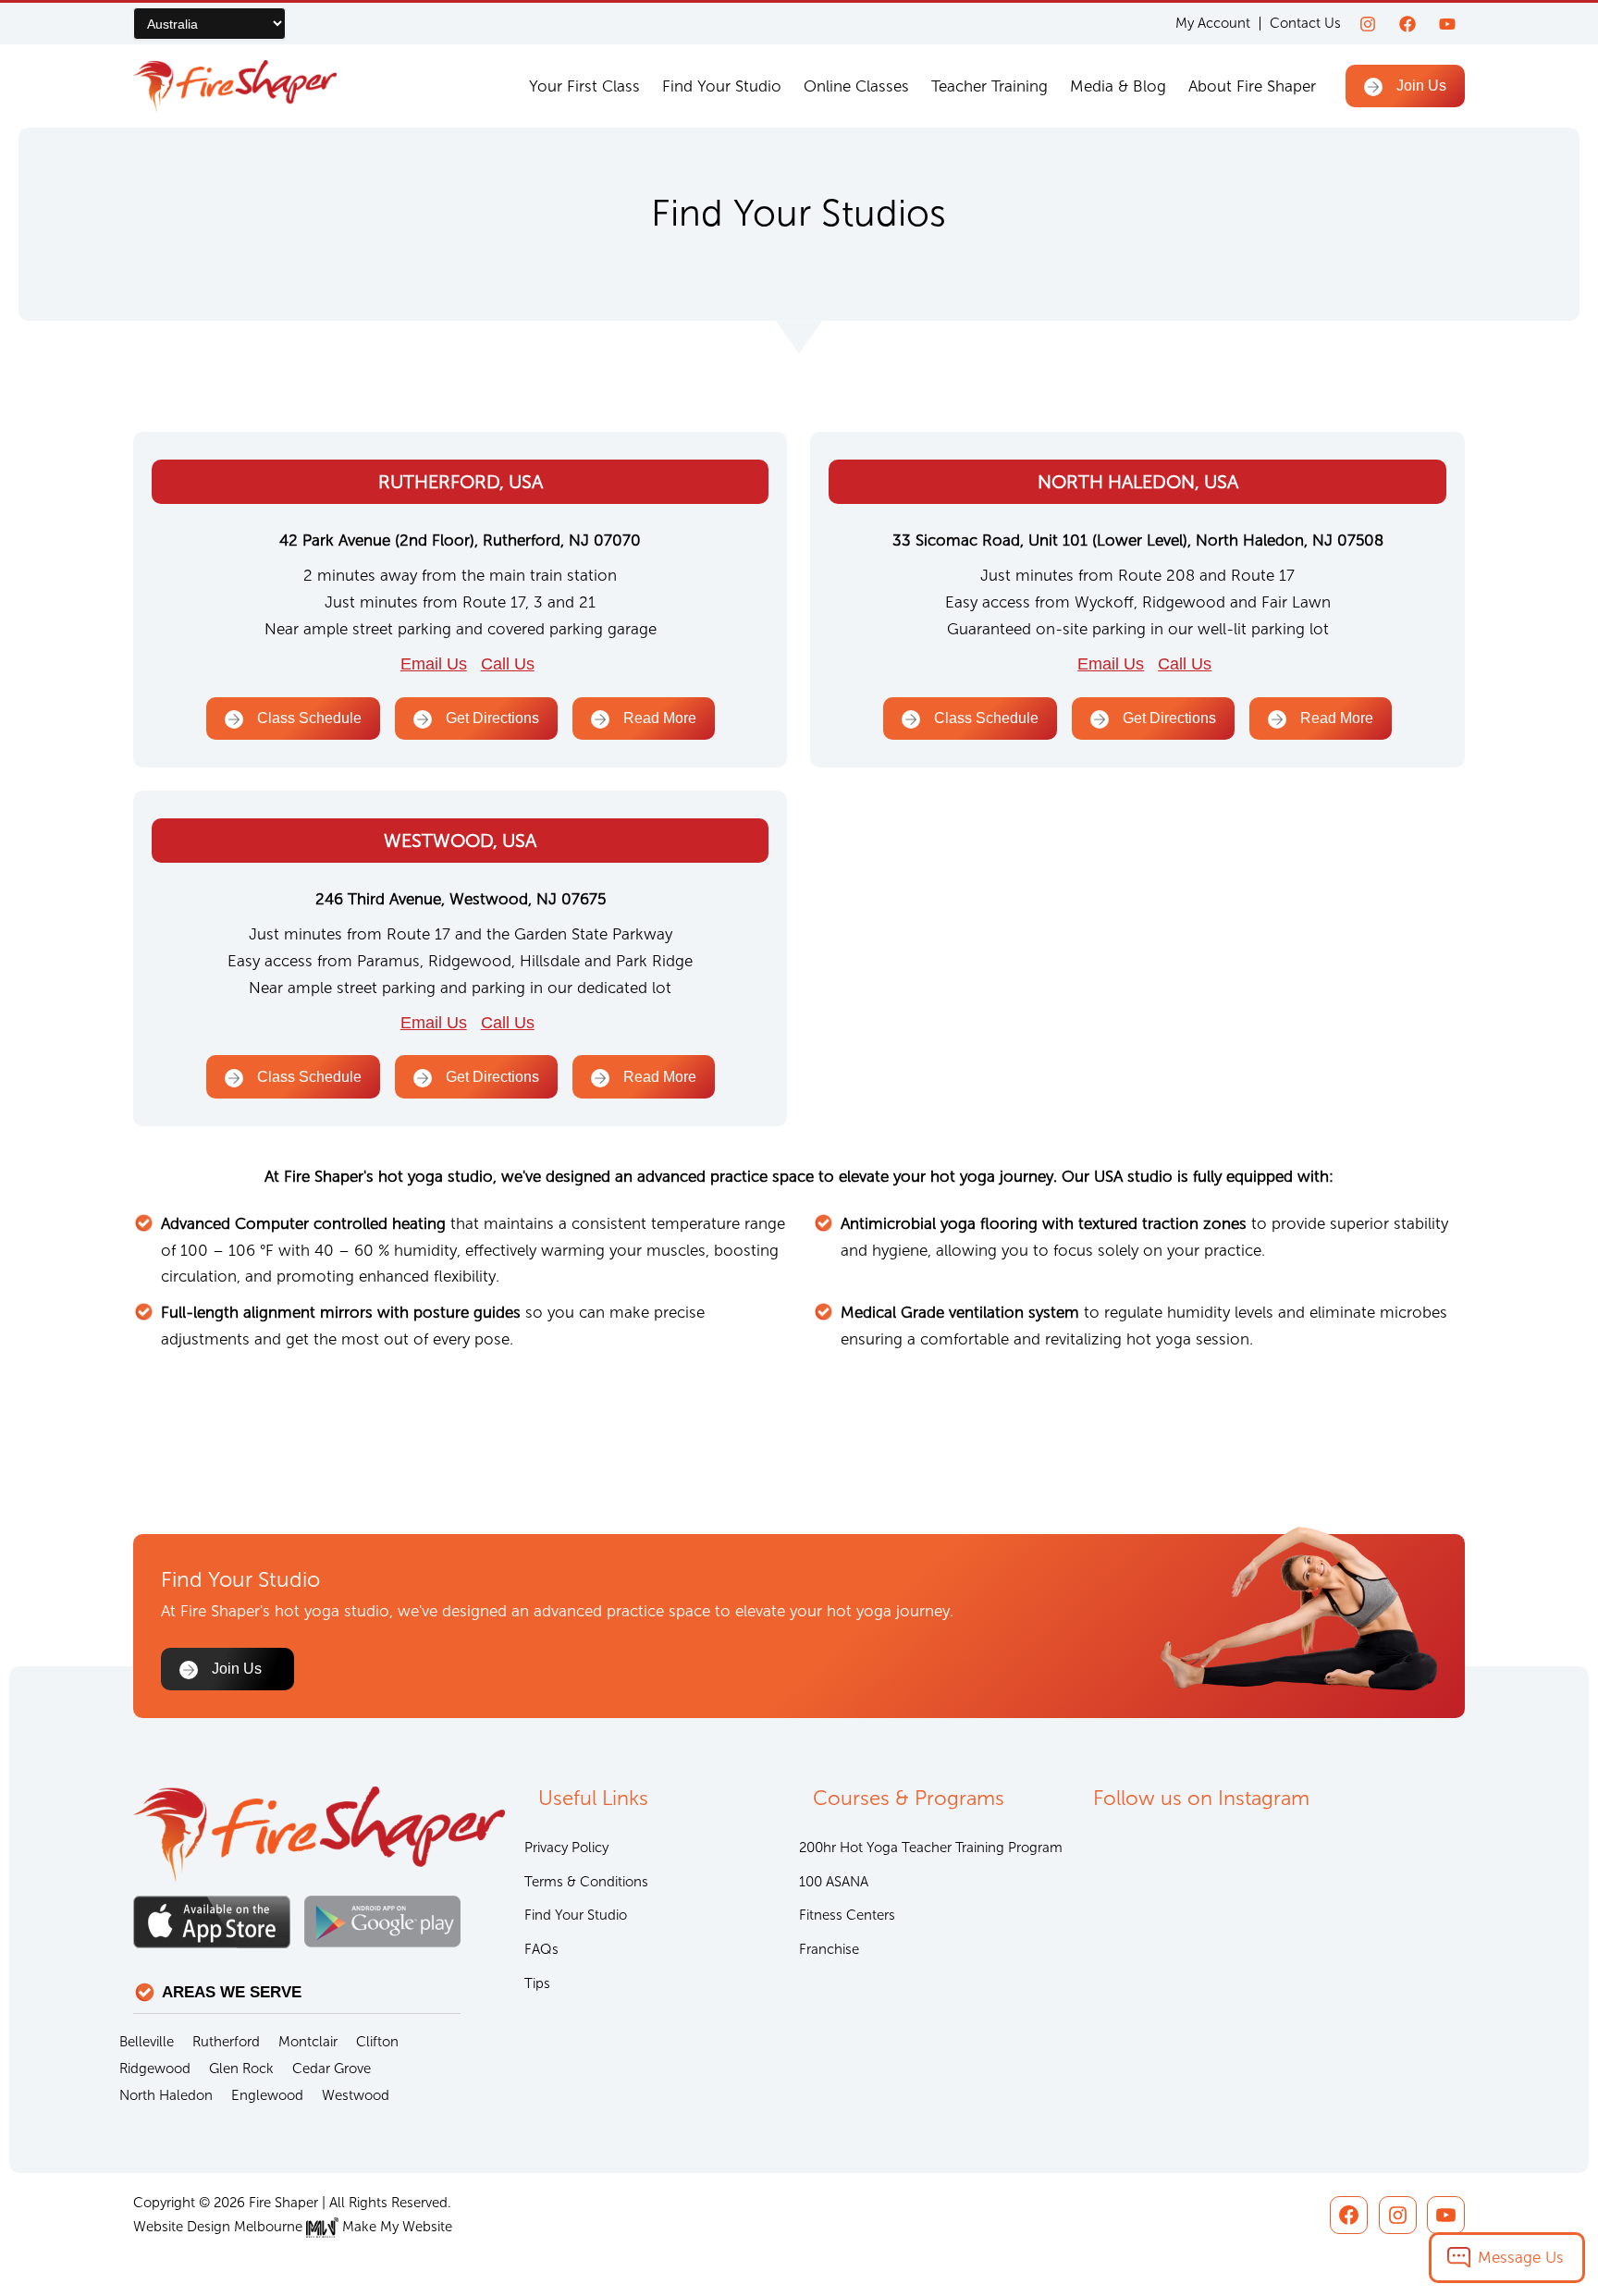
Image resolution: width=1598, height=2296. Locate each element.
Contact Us (1305, 23)
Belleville (147, 2042)
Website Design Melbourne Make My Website (293, 2227)
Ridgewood (155, 2069)
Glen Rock (241, 2069)
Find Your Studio (722, 86)
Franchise (829, 1949)
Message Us (1521, 2257)
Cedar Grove (332, 2069)
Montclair (308, 2042)
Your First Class (584, 86)
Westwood (356, 2095)
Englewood (267, 2095)
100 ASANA (834, 1882)
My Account (1213, 24)
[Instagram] (1368, 24)
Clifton (377, 2042)
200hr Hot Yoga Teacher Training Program (931, 1848)
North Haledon (166, 2095)
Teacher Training (990, 86)
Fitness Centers (847, 1915)
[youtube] (1447, 24)
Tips (537, 1983)
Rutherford (226, 2042)
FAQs (541, 1949)
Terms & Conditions (586, 1882)
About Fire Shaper (1252, 86)
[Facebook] (1407, 24)
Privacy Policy (566, 1848)
